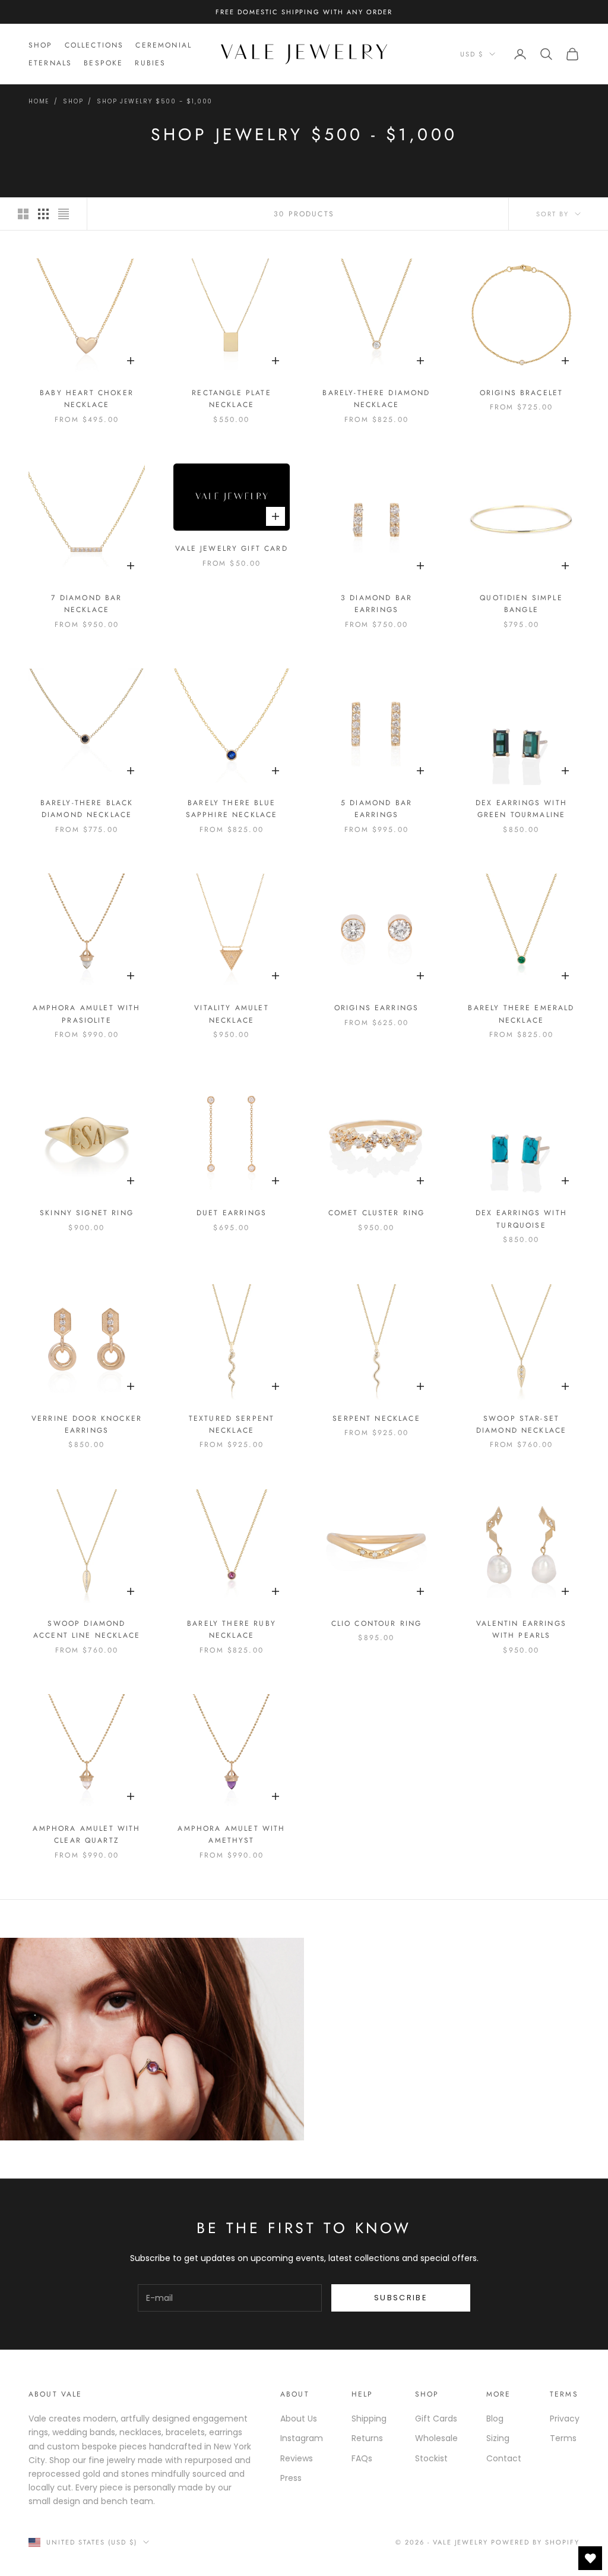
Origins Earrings (377, 1008)
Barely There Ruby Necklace (232, 1629)
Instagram (302, 2438)
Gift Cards (436, 2419)
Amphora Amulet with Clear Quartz (86, 1834)
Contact (504, 2458)
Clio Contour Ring (377, 1623)
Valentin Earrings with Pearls (521, 1629)
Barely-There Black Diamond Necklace (87, 809)
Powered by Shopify (535, 2542)
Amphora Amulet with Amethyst (231, 1834)
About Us (299, 2419)
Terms (563, 2438)
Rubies (150, 63)
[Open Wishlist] (590, 2558)
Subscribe (401, 2298)
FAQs (362, 2458)
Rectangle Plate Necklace (231, 399)
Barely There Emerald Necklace (521, 1014)
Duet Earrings (232, 1213)
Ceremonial (164, 45)
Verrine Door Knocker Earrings (87, 1424)
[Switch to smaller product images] (43, 214)
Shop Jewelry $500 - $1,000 (155, 101)
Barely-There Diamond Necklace (376, 399)
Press (291, 2478)
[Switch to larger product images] (23, 214)
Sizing (498, 2438)
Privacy (565, 2419)
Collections (94, 45)
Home (39, 101)
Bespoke (103, 63)
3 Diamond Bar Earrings (376, 604)
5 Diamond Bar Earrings (376, 809)
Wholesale (436, 2438)
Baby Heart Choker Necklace (87, 399)
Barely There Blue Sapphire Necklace (232, 809)
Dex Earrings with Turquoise (521, 1219)
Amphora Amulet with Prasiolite (86, 1014)
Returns (367, 2438)
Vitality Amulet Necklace (231, 1014)
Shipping (369, 2419)
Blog (495, 2419)
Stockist (431, 2458)
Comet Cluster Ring (377, 1213)
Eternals (50, 63)
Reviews (297, 2458)
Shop (41, 45)
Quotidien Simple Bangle (521, 604)
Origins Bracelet (522, 393)
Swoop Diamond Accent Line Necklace (87, 1629)
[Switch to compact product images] (64, 214)
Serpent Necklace (376, 1418)
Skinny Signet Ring (87, 1213)
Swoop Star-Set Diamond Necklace (522, 1424)
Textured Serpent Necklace (232, 1424)
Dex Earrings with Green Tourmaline (521, 809)
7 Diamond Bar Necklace (86, 604)
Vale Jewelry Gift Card (232, 548)
